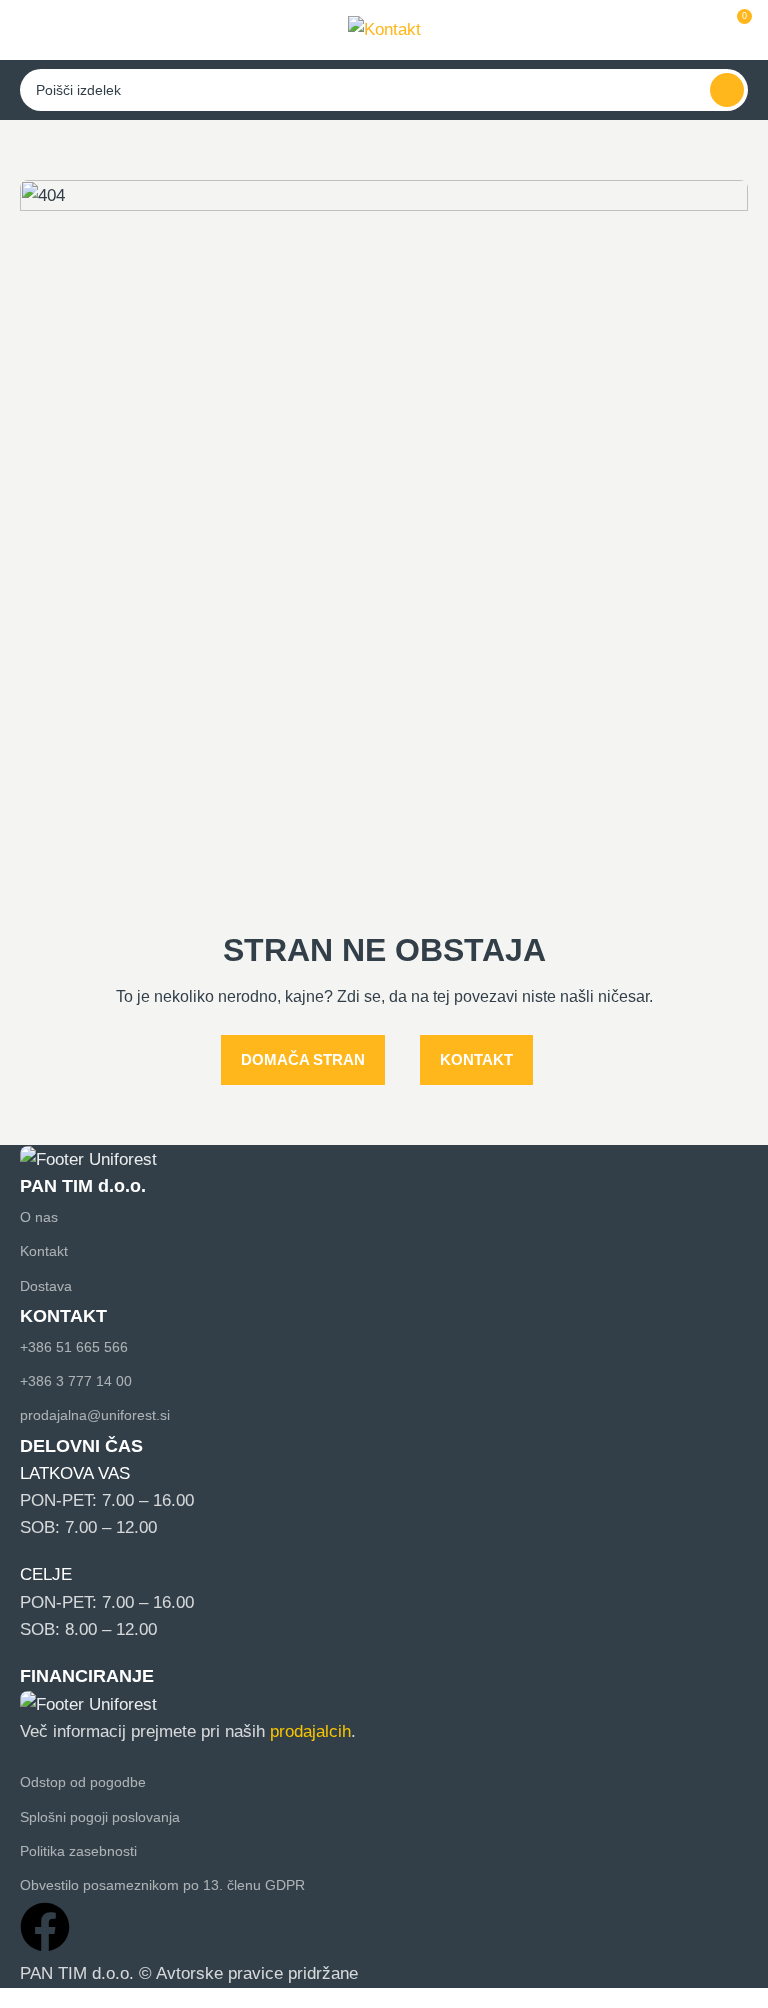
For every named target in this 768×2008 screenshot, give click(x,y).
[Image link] (88, 1158)
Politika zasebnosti (78, 1851)
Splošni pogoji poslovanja (100, 1817)
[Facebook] (45, 1927)
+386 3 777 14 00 (76, 1381)
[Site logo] (384, 28)
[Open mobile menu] (29, 30)
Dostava (46, 1286)
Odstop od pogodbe (83, 1782)
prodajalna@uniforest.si (95, 1415)
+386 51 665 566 (74, 1347)
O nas (39, 1217)
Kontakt (44, 1251)
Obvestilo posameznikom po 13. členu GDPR (162, 1885)
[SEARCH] (727, 90)
